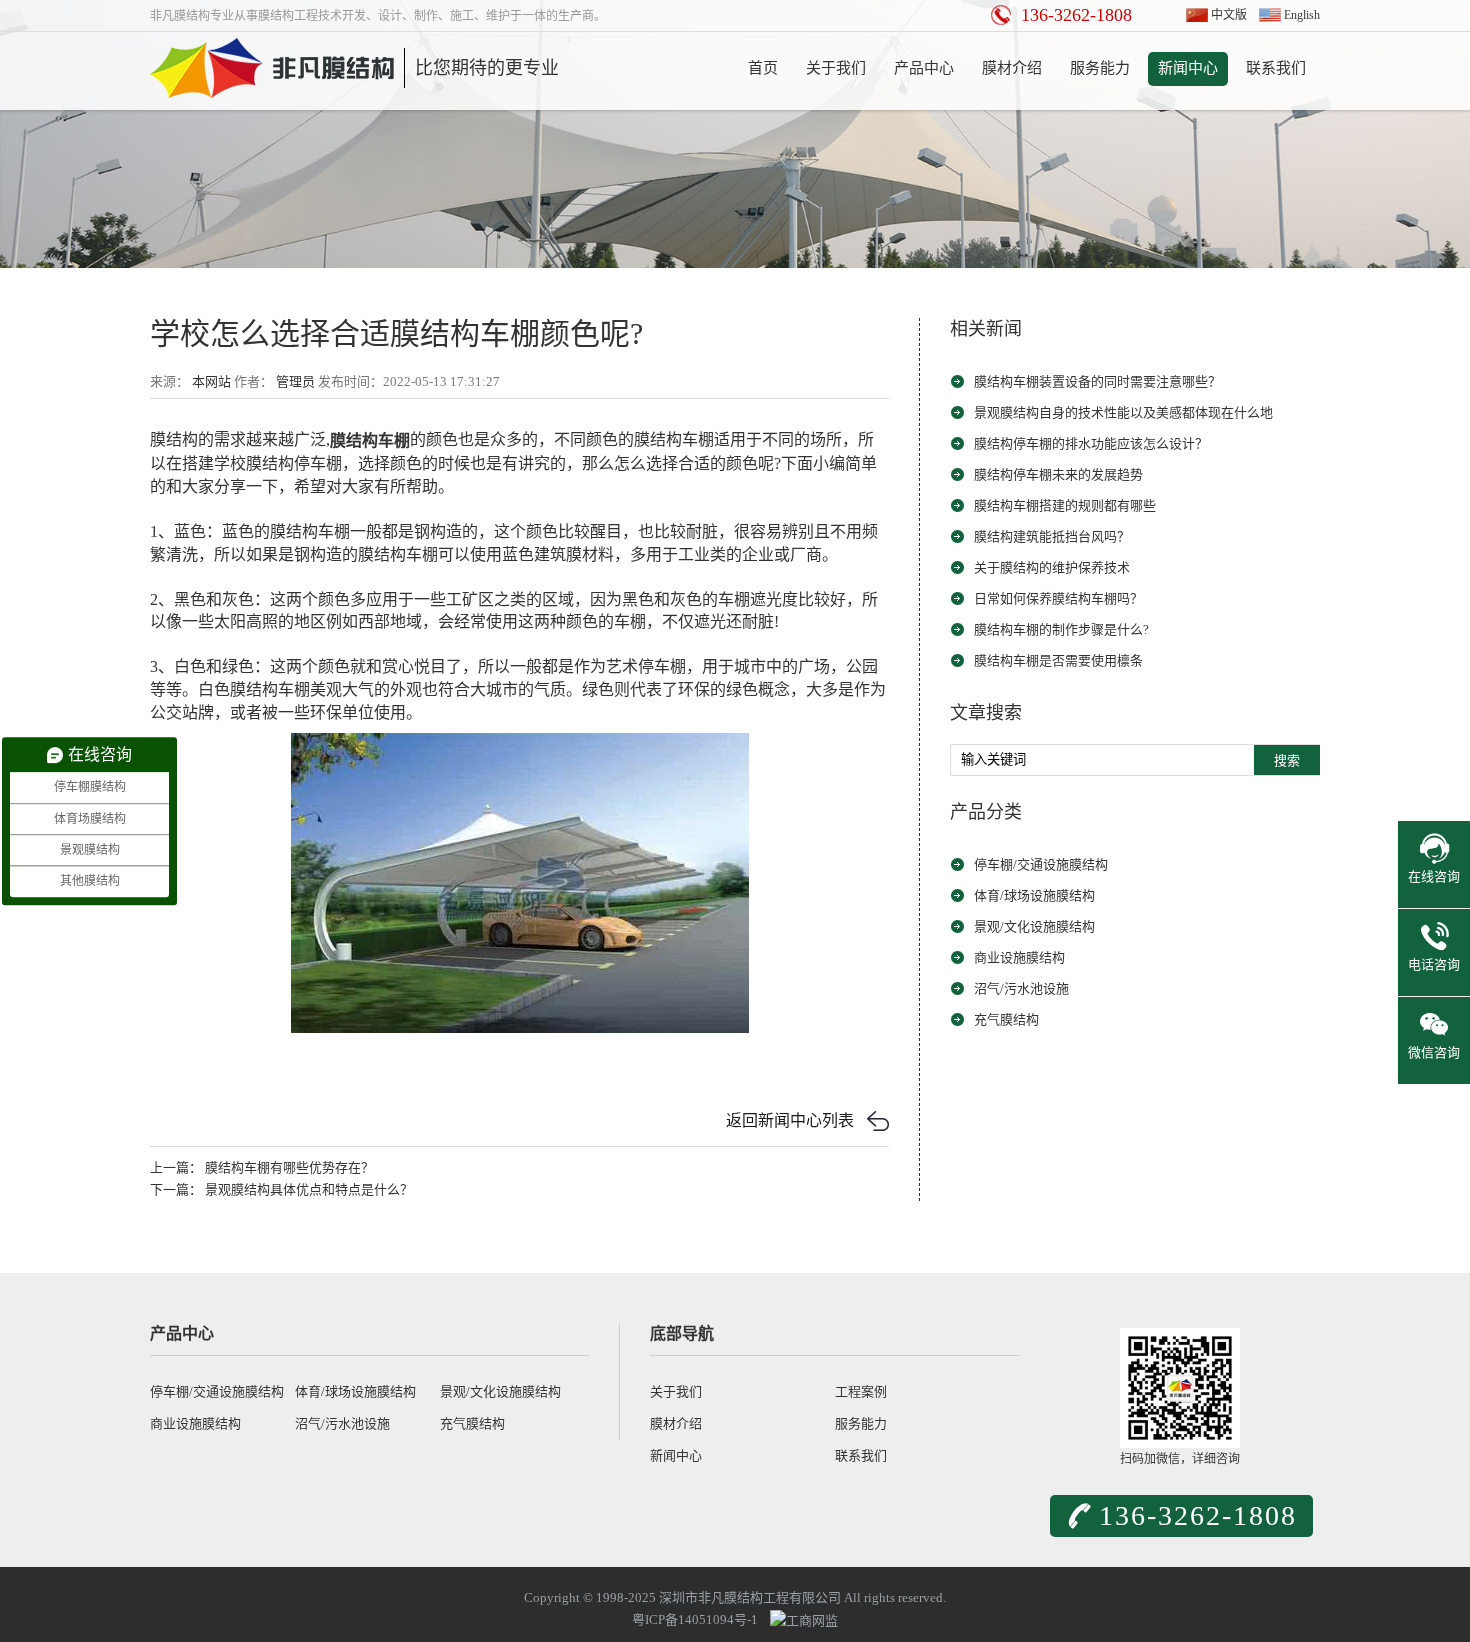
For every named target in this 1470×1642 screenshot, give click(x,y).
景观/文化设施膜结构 (1034, 926)
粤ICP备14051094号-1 (695, 1619)
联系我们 (1276, 68)
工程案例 (861, 1391)
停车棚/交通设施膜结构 (1041, 864)
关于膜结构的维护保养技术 (1052, 567)
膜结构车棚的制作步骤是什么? (1061, 629)
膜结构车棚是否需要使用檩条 (1058, 660)
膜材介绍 (1012, 68)
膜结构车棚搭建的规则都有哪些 (1065, 505)
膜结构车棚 (370, 440)
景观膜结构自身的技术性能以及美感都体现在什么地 (1123, 412)
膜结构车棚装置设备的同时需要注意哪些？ (1097, 381)
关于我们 (836, 68)
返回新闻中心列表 (790, 1120)
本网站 (211, 381)
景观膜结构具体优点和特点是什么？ (309, 1189)
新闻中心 (1188, 68)
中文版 (1229, 15)
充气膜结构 (1006, 1019)
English (1302, 15)
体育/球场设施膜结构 (1034, 895)
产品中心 (924, 68)
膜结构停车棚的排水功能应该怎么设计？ (1091, 443)
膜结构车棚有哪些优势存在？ (289, 1167)
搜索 (1287, 760)
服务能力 (1100, 68)
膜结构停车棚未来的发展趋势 (1058, 474)
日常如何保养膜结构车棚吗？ (1058, 598)
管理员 (295, 381)
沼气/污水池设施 (1021, 988)
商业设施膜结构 (1019, 957)
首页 (763, 68)
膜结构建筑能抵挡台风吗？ (1052, 536)
